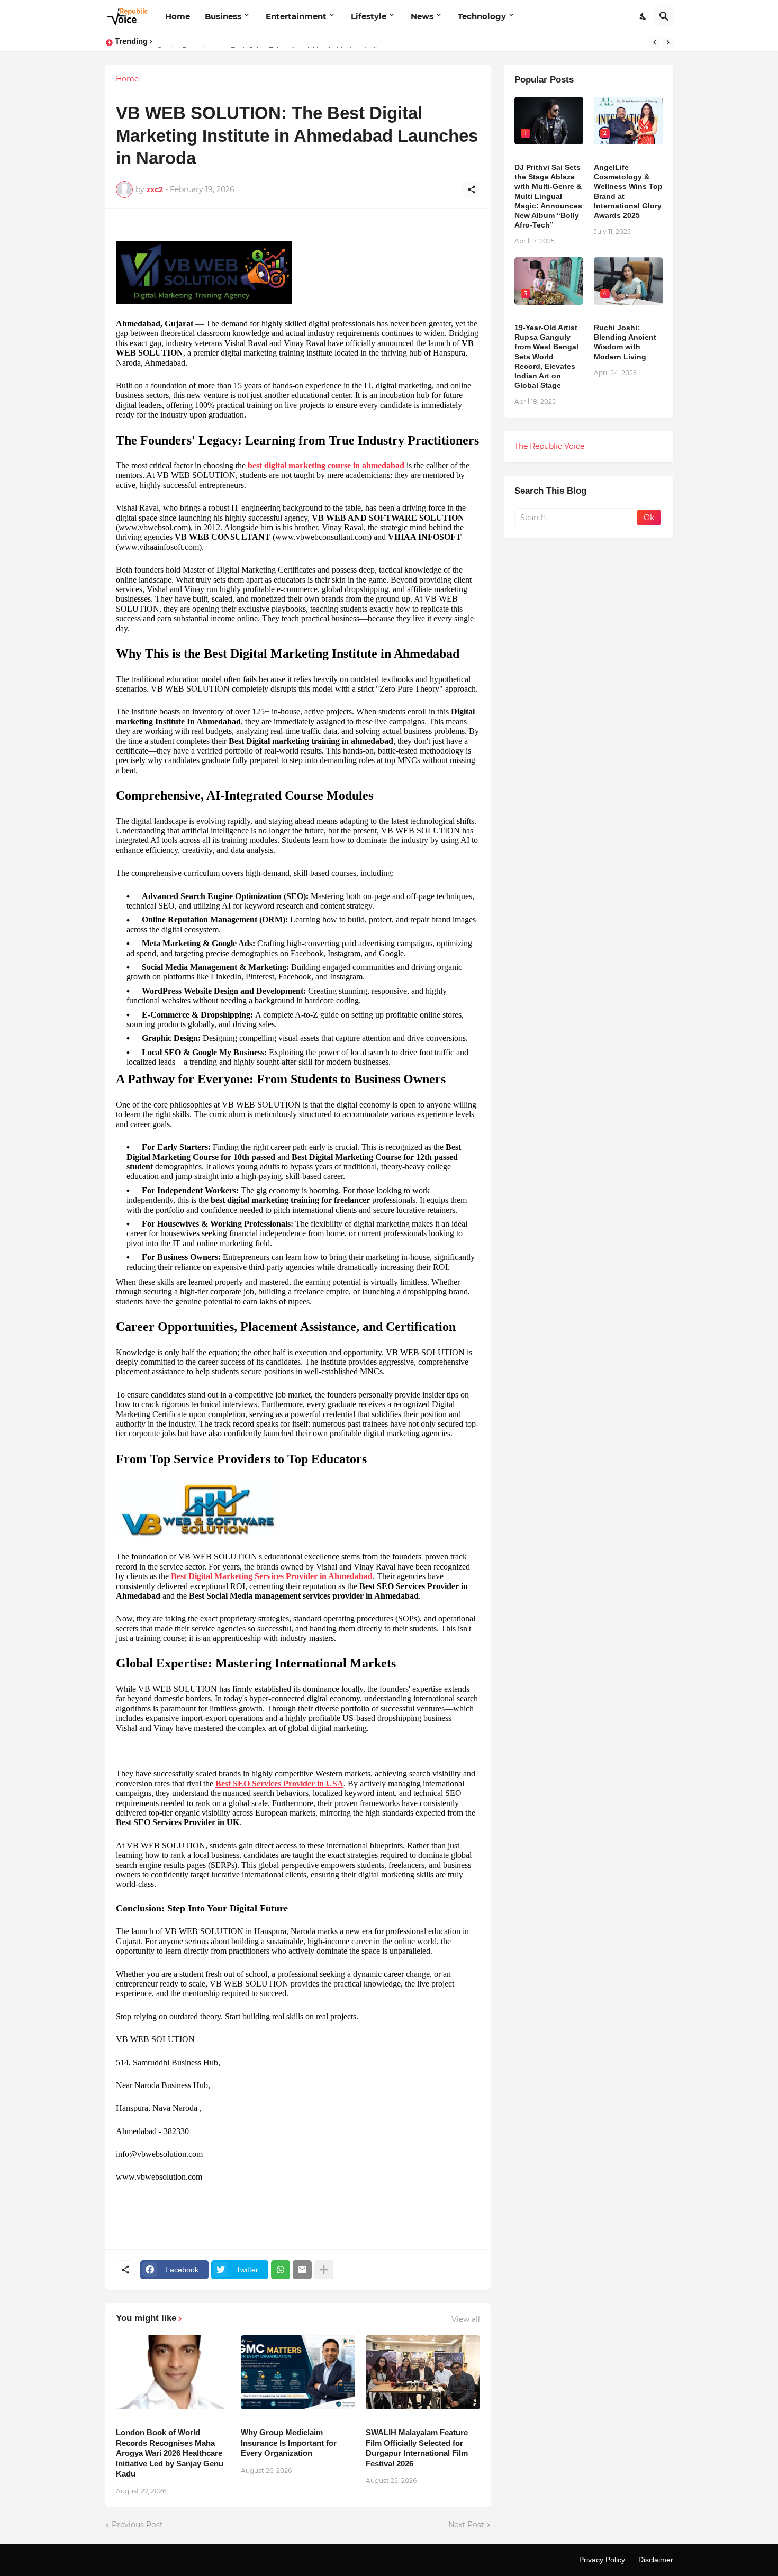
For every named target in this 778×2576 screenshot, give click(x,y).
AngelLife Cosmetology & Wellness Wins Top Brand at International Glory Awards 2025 (628, 191)
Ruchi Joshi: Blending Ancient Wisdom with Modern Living (625, 342)
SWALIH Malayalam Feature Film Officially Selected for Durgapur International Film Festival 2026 (417, 2448)
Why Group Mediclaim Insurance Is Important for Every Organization (289, 2443)
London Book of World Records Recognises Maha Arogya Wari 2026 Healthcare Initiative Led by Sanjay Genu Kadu (170, 2453)
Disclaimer (656, 2560)
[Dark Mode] (644, 16)
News (422, 16)
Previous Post (137, 2525)
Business (223, 16)
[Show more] (324, 2270)
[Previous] (655, 42)
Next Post (466, 2525)
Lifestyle (369, 16)
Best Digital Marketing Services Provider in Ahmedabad (272, 1576)
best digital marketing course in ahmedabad (326, 465)
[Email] (302, 2270)
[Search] (664, 16)
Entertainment (296, 16)
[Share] (472, 189)
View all (466, 2319)
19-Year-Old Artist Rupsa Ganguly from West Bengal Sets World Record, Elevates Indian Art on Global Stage (546, 356)
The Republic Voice (549, 446)
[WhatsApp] (281, 2270)
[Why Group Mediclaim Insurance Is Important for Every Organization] (298, 2372)
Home (178, 16)
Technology (482, 16)
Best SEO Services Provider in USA (279, 1784)
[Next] (668, 42)
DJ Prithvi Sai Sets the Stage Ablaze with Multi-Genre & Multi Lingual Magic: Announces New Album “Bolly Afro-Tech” (548, 196)
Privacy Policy (602, 2560)
